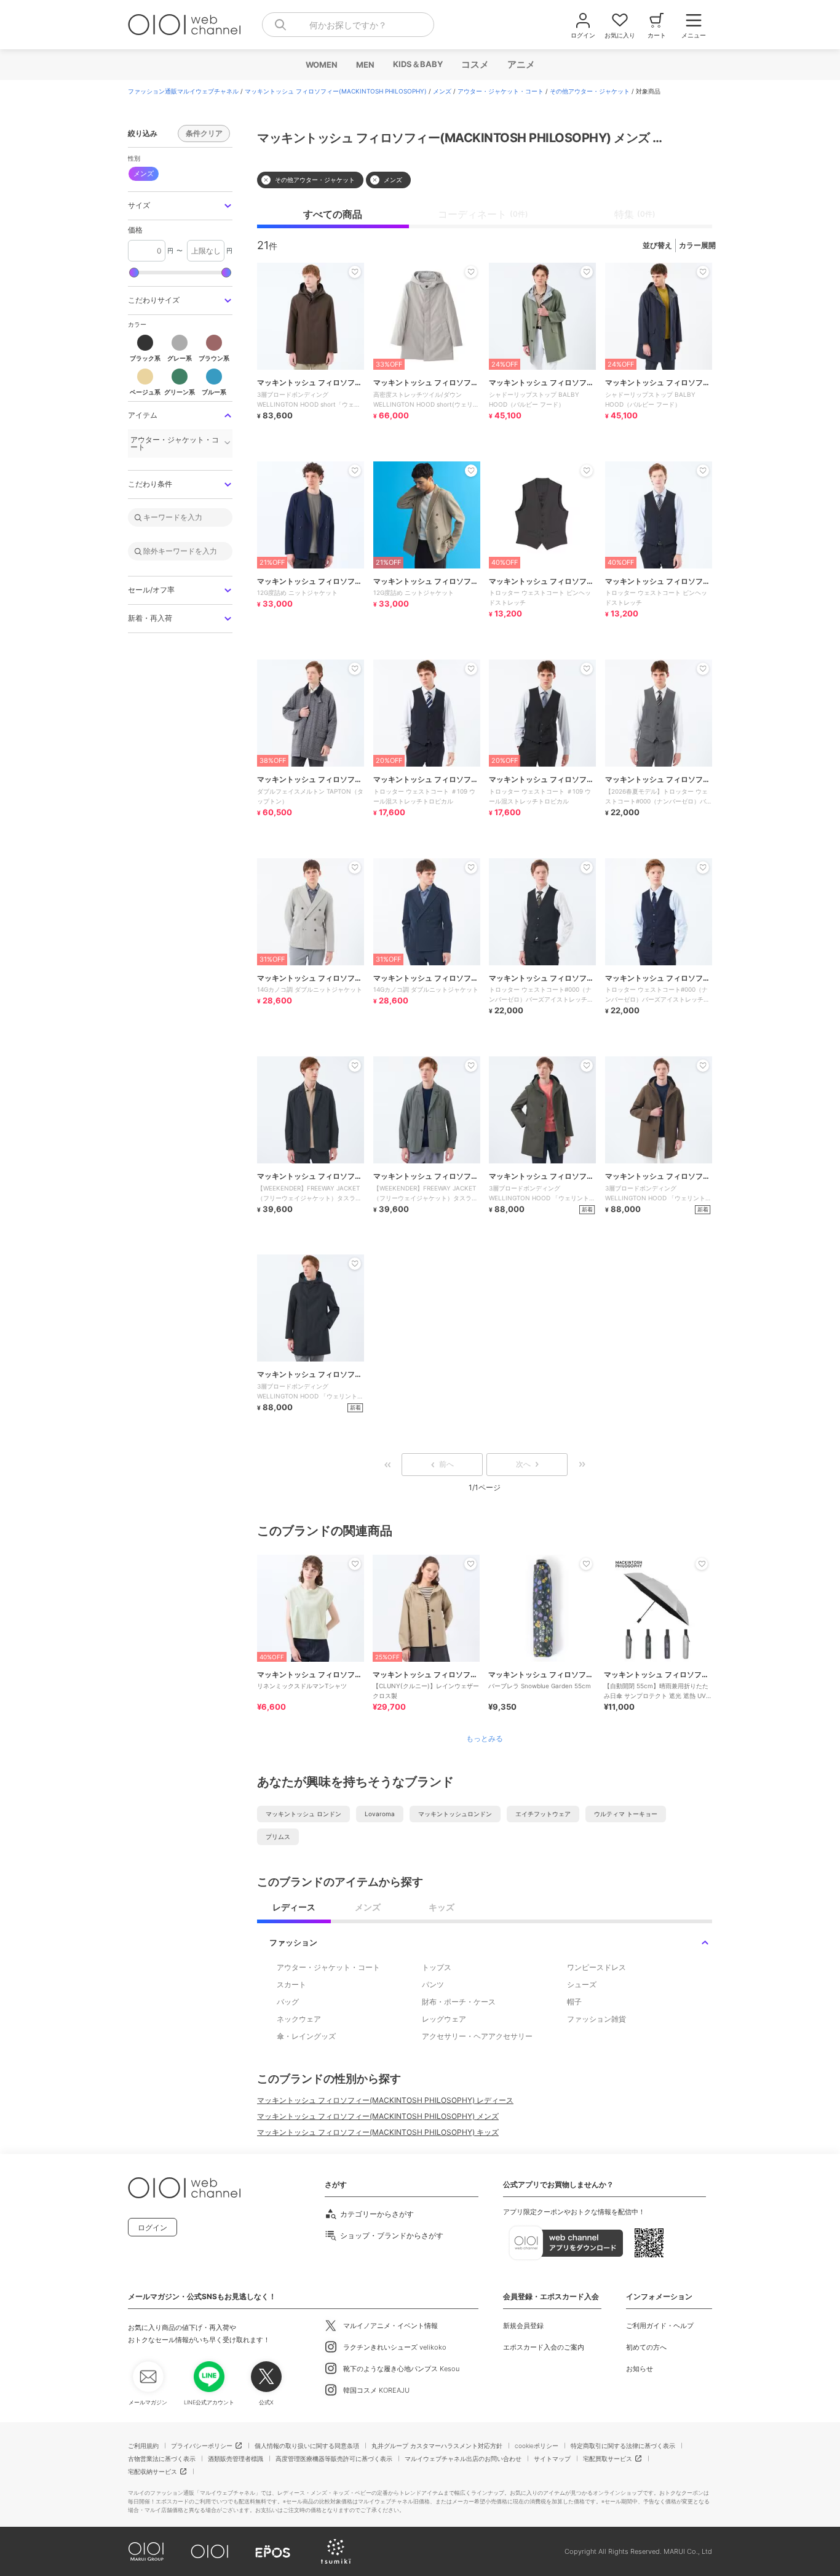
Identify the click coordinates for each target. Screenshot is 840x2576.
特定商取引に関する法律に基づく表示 (623, 2446)
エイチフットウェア (543, 1814)
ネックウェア (299, 2019)
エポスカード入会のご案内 (544, 2347)
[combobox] (348, 25)
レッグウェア (444, 2019)
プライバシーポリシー (202, 2446)
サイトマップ (552, 2458)
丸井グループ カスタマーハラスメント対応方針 (437, 2446)
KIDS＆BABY (417, 64)
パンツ (433, 1984)
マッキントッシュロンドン (455, 1814)
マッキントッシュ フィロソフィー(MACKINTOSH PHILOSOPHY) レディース (385, 2100)
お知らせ (640, 2369)
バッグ (288, 2002)
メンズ (442, 91)
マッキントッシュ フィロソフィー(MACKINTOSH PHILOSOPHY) (336, 91)
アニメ (521, 64)
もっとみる (485, 1739)
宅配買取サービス (608, 2458)
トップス (437, 1967)
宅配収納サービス (153, 2471)
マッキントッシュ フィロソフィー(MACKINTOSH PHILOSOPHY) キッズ (378, 2132)
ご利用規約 (143, 2446)
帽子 (574, 2002)
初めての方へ (646, 2347)
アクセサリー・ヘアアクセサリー (477, 2036)
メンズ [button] (144, 173)
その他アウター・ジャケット (590, 91)
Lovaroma (380, 1814)
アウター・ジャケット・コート (501, 91)
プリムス (278, 1836)
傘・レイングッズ (306, 2036)
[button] (180, 206)
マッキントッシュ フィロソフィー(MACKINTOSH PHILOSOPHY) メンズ (378, 2116)
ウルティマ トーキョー (626, 1814)
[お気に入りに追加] (355, 1564)
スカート (291, 1984)
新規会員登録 (523, 2326)
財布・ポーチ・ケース (459, 2002)
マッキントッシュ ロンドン (303, 1814)
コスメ (474, 64)
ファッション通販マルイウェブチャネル (183, 91)
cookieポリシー (537, 2446)
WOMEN (321, 65)
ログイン (153, 2227)
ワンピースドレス (596, 1967)
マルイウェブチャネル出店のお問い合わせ (463, 2458)
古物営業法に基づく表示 (162, 2458)
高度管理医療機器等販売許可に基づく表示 (334, 2458)
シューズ (582, 1984)
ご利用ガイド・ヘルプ (660, 2326)
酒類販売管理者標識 (236, 2458)
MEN (365, 65)
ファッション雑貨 (596, 2019)
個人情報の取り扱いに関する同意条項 (307, 2446)
